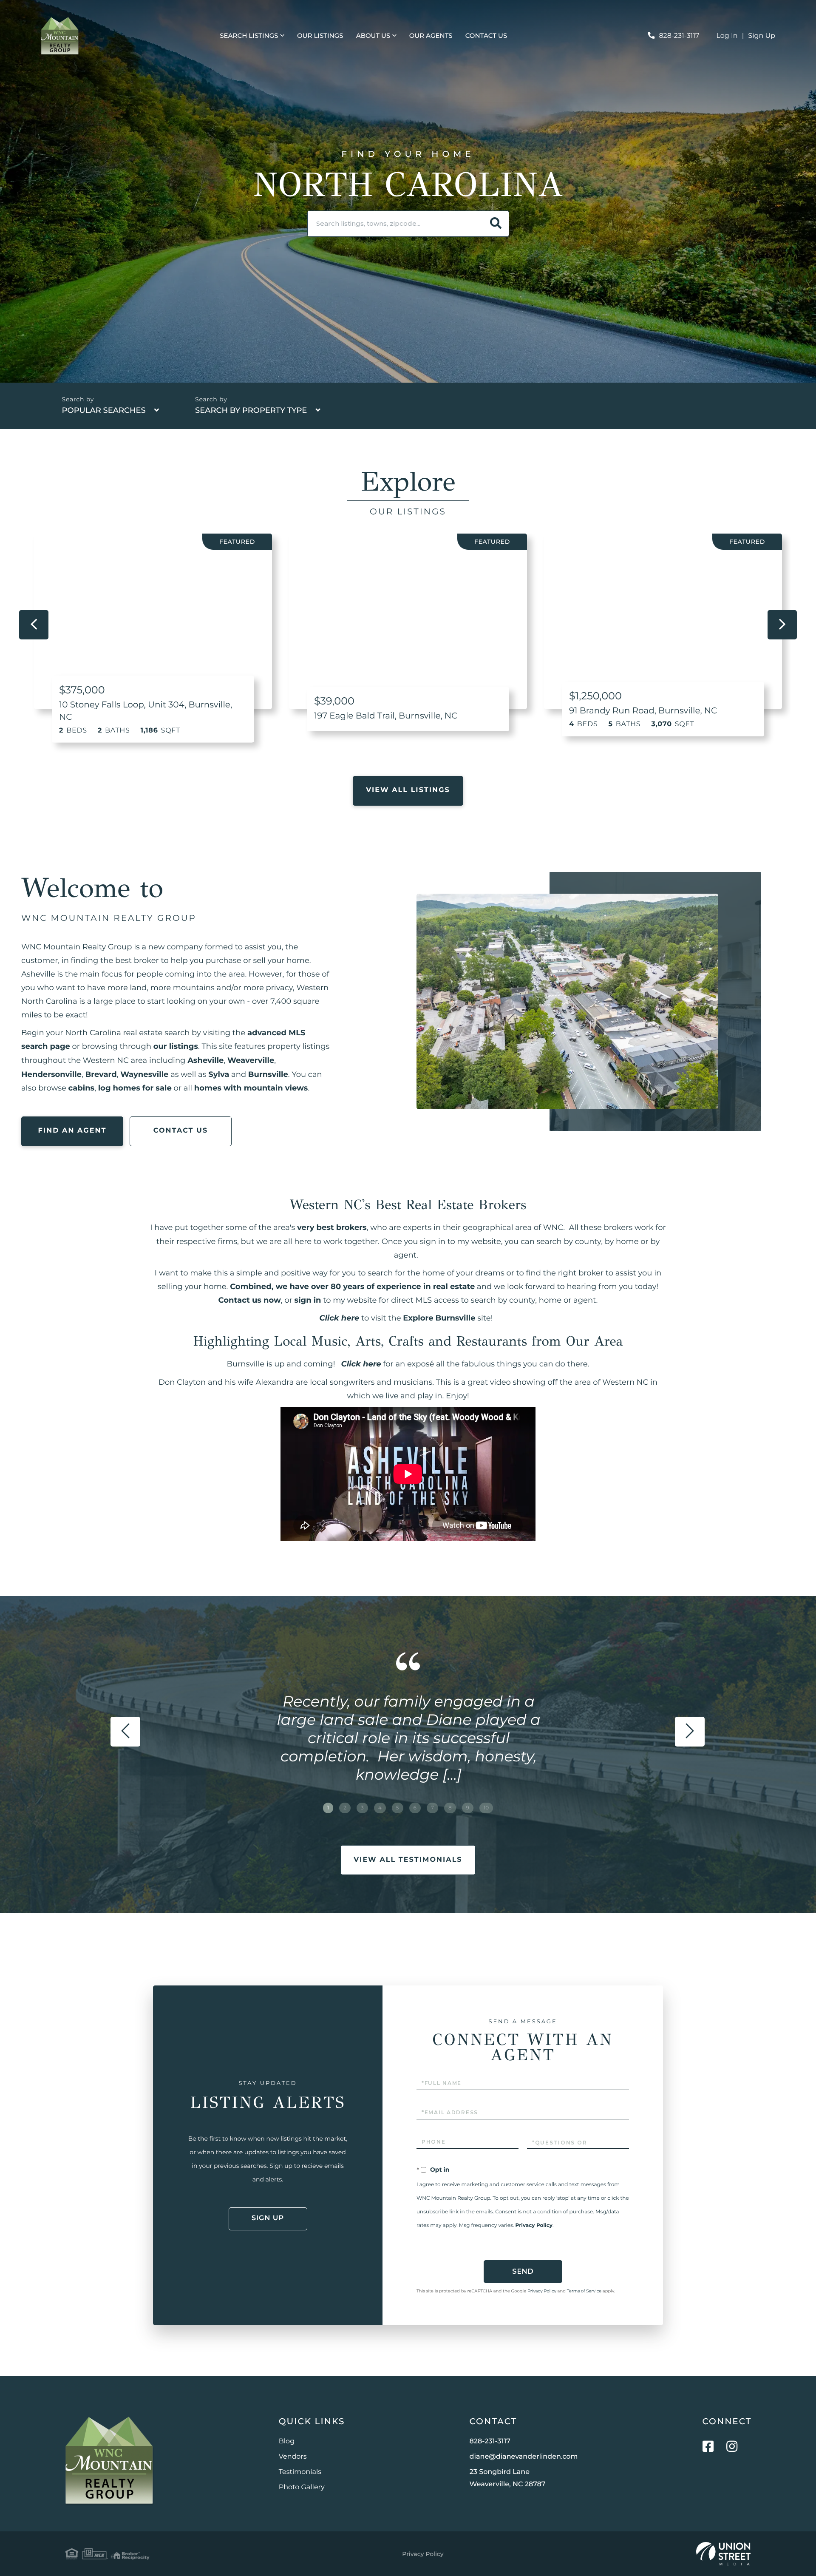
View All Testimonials (408, 1860)
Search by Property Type (251, 410)
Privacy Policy (534, 2225)
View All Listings (408, 790)
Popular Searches (104, 410)
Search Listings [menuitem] (249, 36)
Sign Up (762, 36)
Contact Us (181, 1131)
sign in (308, 1300)
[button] (496, 224)
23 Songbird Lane (508, 2478)
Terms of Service (584, 2291)
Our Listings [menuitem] (320, 36)
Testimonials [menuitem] (300, 2472)
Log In (727, 36)
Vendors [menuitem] (293, 2457)
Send (523, 2271)
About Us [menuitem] (373, 36)
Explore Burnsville (439, 1318)
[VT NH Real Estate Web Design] (723, 2554)
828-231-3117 (679, 36)
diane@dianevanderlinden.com (524, 2457)
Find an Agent (72, 1131)
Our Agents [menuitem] (431, 36)
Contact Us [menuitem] (486, 36)
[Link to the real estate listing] (153, 621)
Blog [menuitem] (287, 2441)
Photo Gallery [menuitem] (302, 2487)
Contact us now (250, 1300)
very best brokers (332, 1227)
